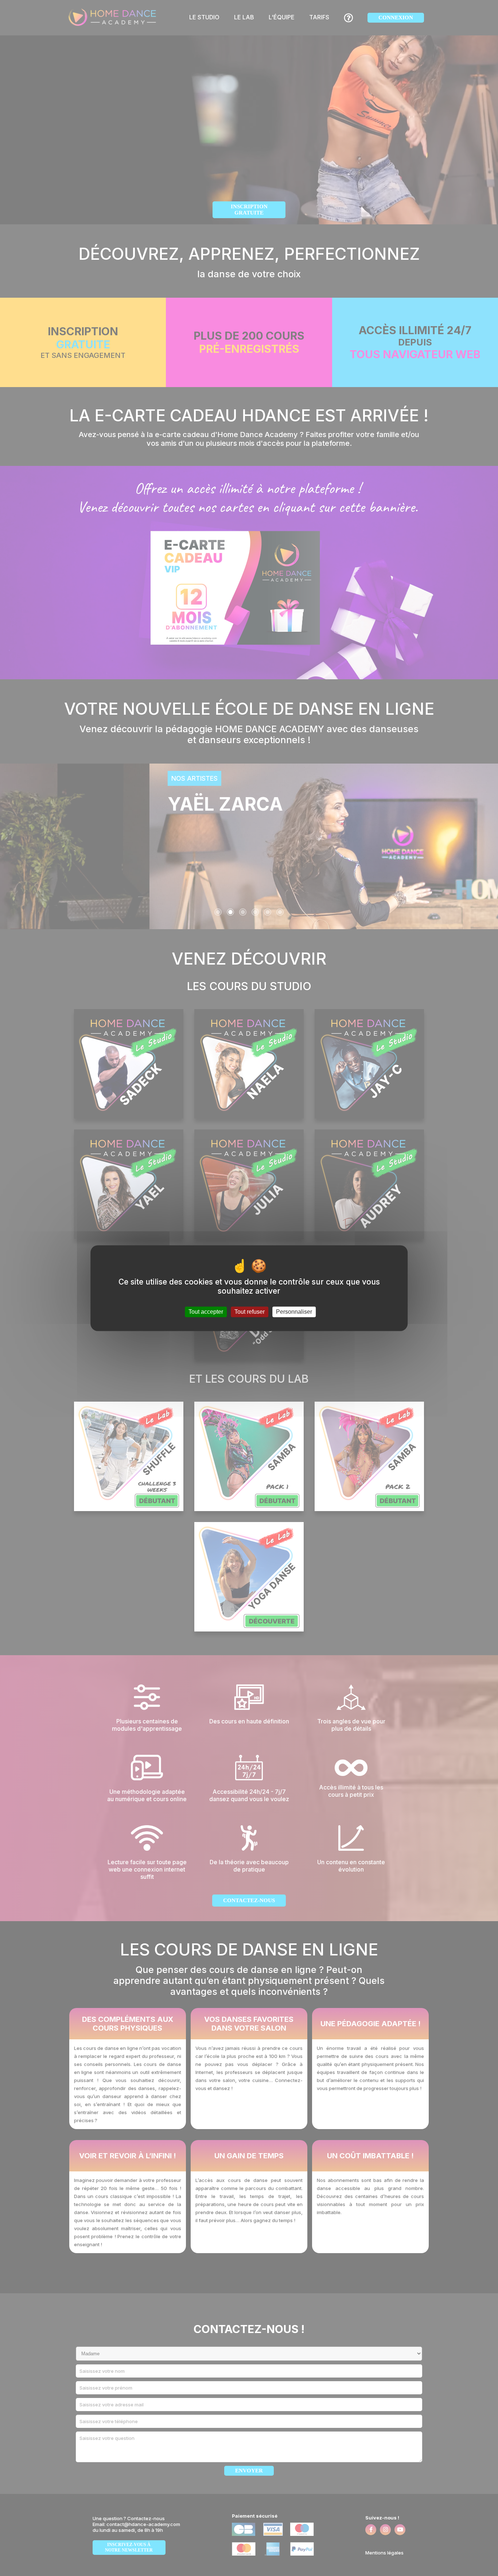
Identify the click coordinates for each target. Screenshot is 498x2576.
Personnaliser (294, 1312)
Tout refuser (250, 1312)
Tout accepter (206, 1312)
